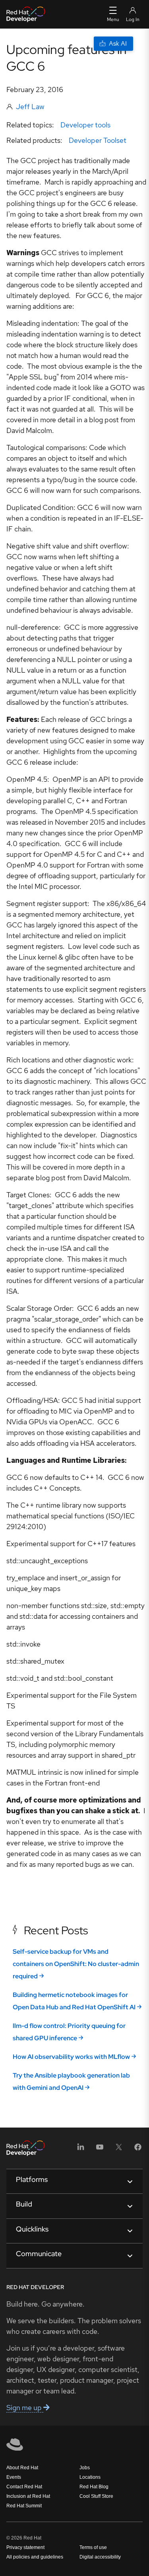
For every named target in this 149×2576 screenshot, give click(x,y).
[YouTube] (100, 2150)
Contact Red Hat (24, 2487)
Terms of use (93, 2547)
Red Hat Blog (94, 2487)
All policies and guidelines (35, 2557)
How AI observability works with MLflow (71, 2057)
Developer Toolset (98, 140)
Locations (90, 2477)
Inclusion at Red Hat (28, 2496)
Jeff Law (30, 107)
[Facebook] (138, 2150)
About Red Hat (22, 2468)
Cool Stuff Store (96, 2496)
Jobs (85, 2468)
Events (14, 2477)
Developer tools (85, 125)
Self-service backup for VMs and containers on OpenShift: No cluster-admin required (76, 1964)
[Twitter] (119, 2150)
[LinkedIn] (81, 2150)
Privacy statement (25, 2547)
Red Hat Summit (24, 2506)
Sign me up (25, 2408)
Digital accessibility (100, 2557)
